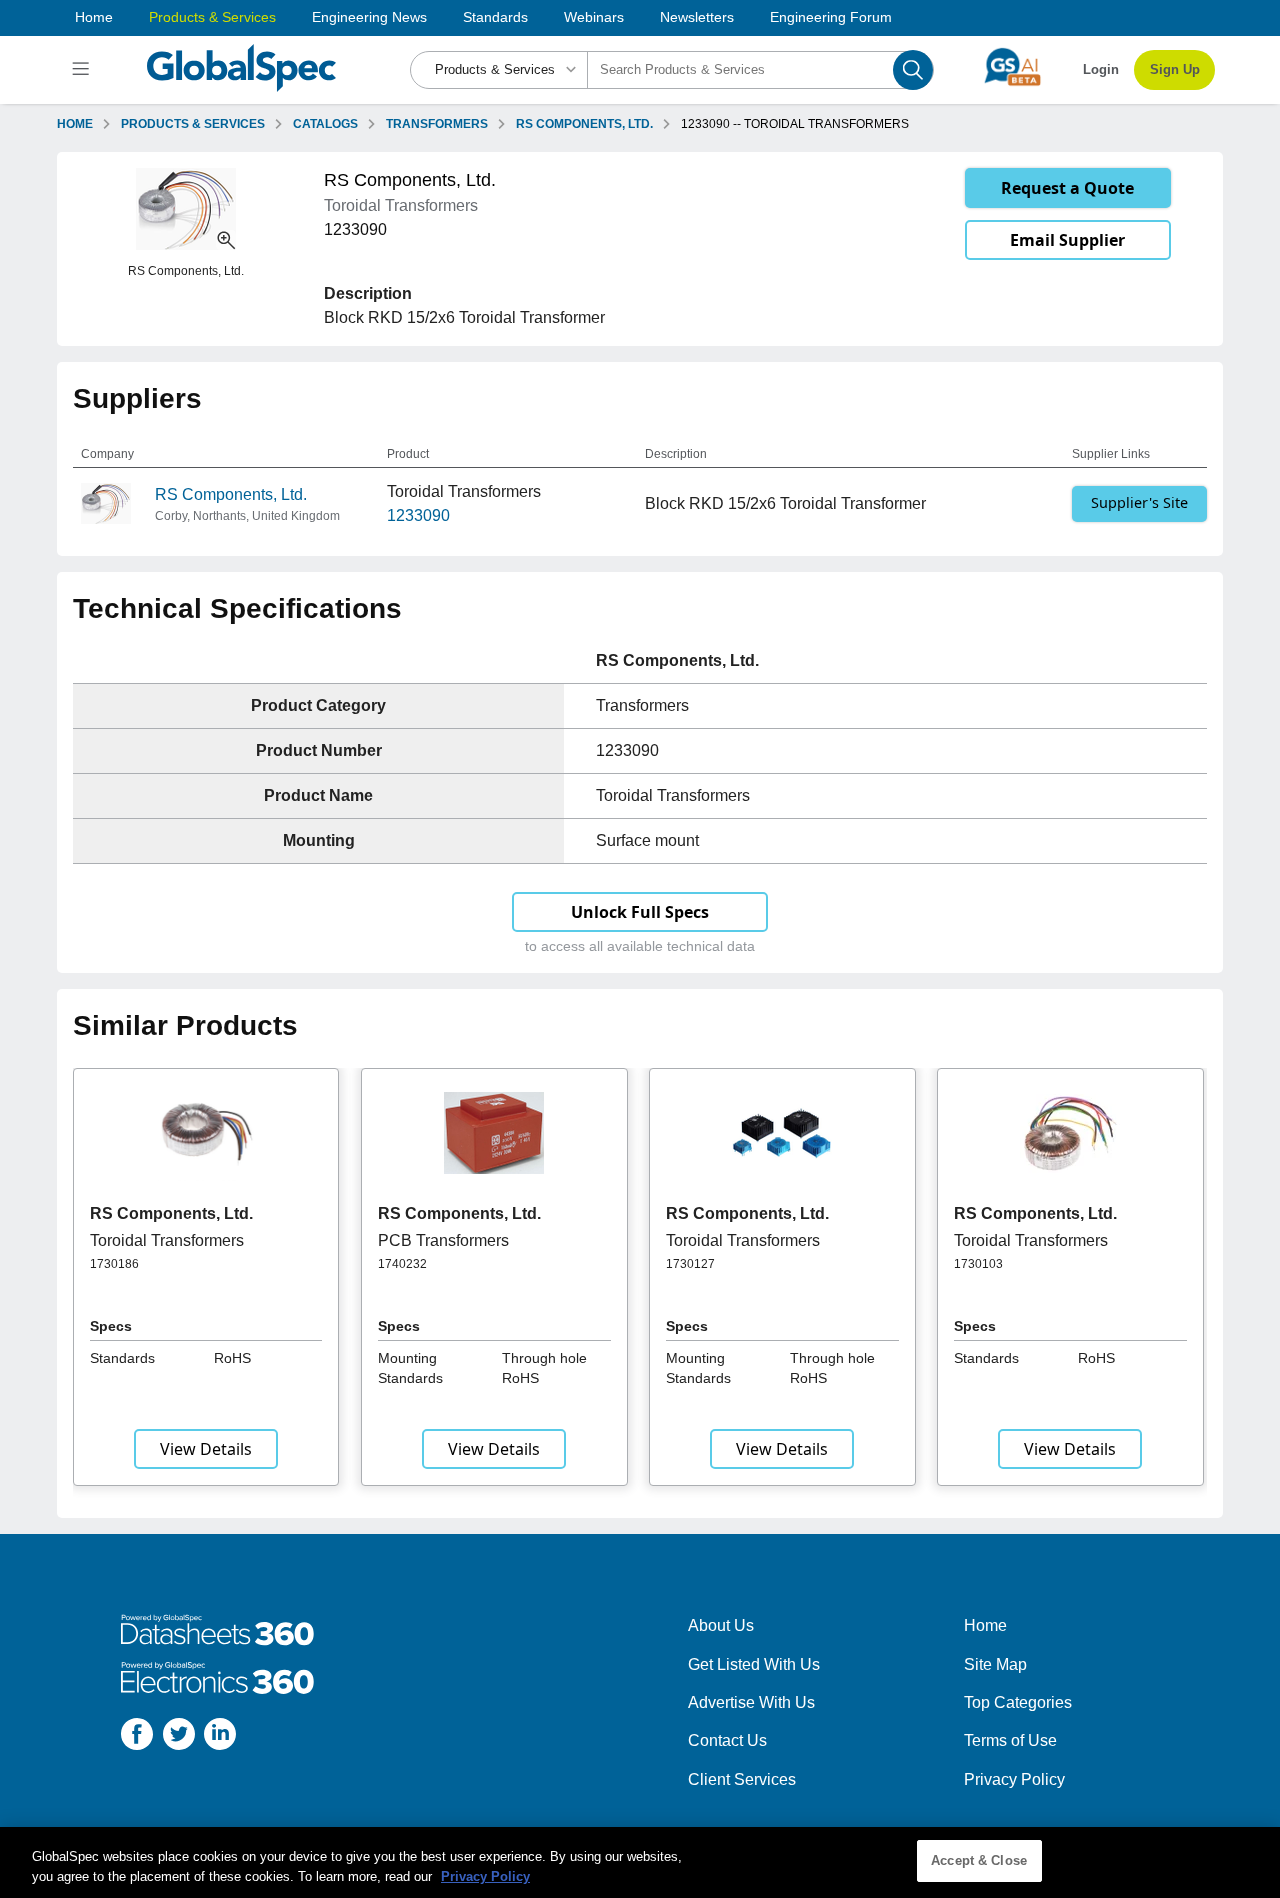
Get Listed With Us (754, 1664)
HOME (75, 124)
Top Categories (1018, 1702)
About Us (721, 1625)
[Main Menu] (83, 70)
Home (94, 17)
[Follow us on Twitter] (179, 1737)
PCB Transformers (443, 1240)
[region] (640, 1862)
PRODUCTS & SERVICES (193, 124)
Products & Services (212, 17)
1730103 (978, 1264)
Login (1101, 69)
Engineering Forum (831, 17)
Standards (495, 17)
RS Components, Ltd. (231, 494)
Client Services (742, 1779)
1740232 (402, 1264)
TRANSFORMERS (437, 124)
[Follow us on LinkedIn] (220, 1737)
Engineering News (369, 17)
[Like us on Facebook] (137, 1737)
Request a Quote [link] (1067, 188)
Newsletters (697, 17)
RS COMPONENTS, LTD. (584, 124)
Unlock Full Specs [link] (640, 912)
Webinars (594, 17)
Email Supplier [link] (1067, 240)
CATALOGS (325, 124)
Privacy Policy (1014, 1779)
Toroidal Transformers (167, 1240)
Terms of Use (1010, 1740)
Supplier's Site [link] (1139, 502)
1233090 (418, 515)
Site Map (995, 1664)
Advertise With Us (751, 1702)
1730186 (114, 1264)
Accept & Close (979, 1860)
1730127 (690, 1264)
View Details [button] (206, 1449)
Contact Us (727, 1740)
